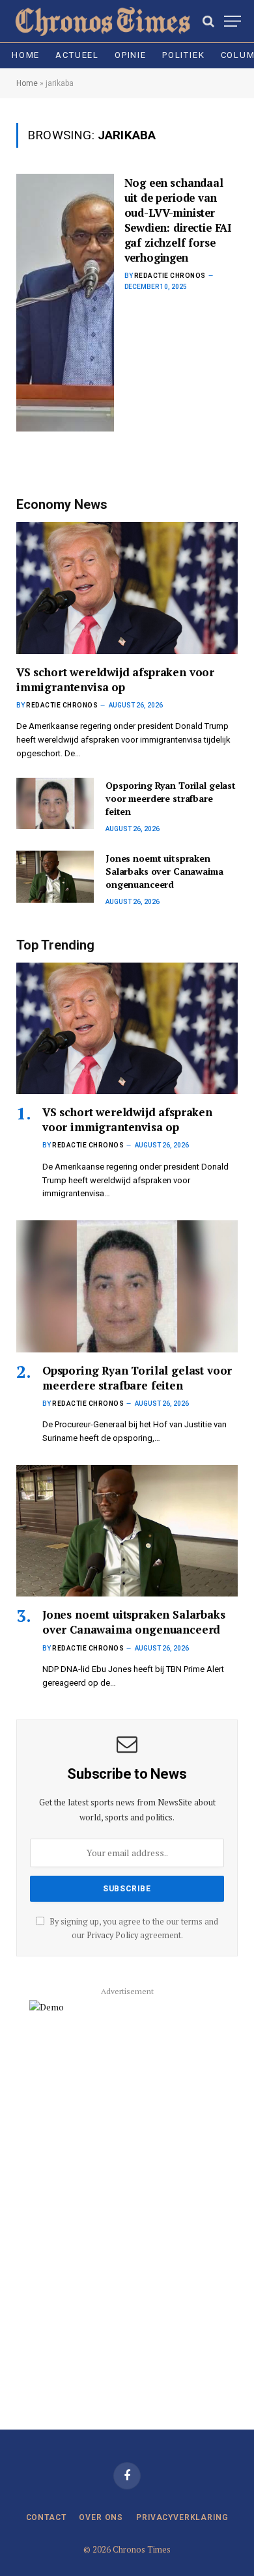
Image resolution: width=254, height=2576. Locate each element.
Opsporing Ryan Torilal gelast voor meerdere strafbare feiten (171, 798)
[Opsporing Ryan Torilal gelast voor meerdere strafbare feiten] (55, 803)
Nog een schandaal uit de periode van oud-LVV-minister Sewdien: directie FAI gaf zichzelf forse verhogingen (178, 220)
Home (26, 55)
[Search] (208, 21)
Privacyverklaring (182, 2517)
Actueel (77, 55)
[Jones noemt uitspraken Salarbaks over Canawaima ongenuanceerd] (55, 876)
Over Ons (101, 2517)
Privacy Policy (112, 1935)
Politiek (184, 55)
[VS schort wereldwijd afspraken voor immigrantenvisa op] (127, 588)
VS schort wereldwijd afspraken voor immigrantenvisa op (115, 679)
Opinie (131, 55)
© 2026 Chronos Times (127, 2549)
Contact (46, 2517)
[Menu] (233, 21)
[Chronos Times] (102, 21)
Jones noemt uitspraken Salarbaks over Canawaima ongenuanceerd (164, 871)
